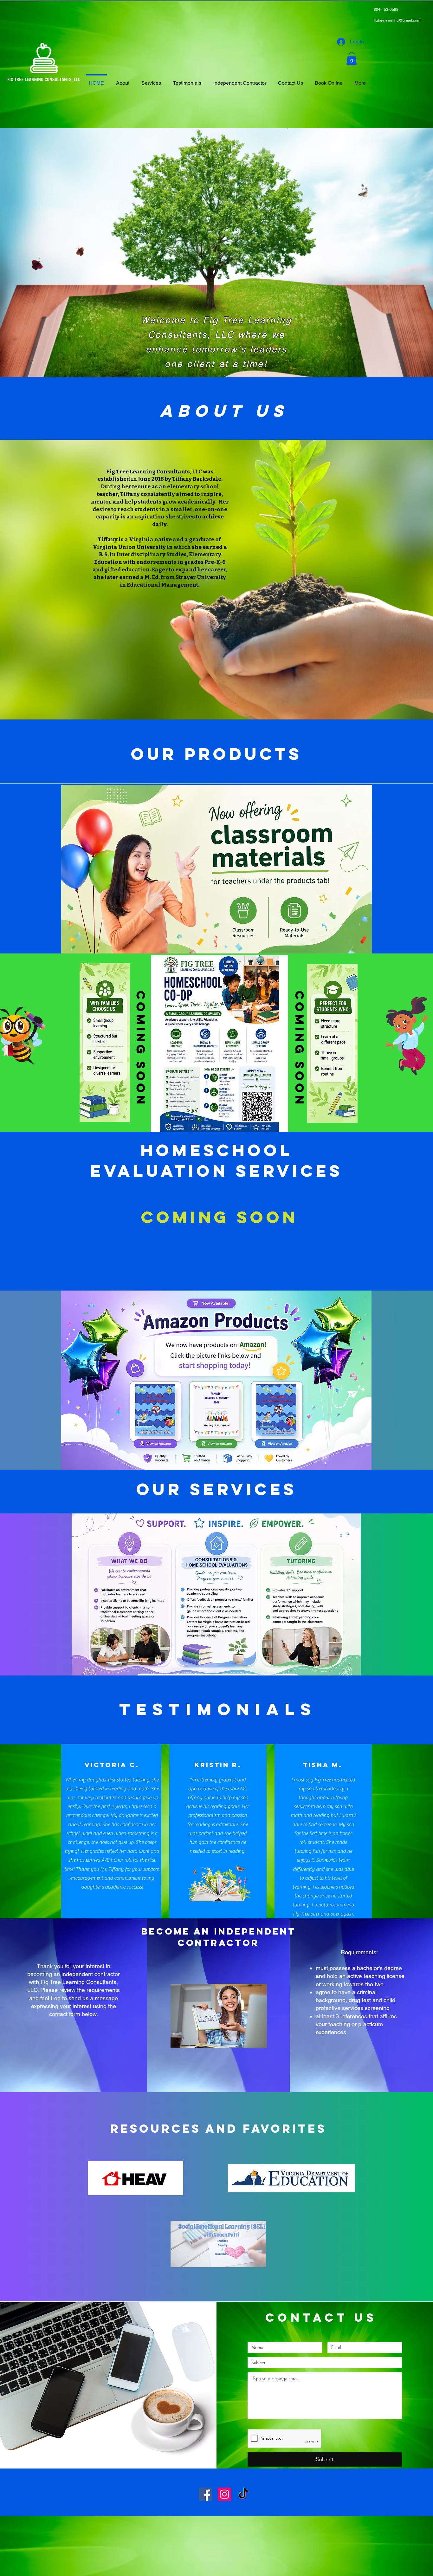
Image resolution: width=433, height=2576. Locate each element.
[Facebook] (205, 2494)
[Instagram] (224, 2494)
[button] (352, 59)
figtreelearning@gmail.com (397, 20)
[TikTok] (243, 2494)
